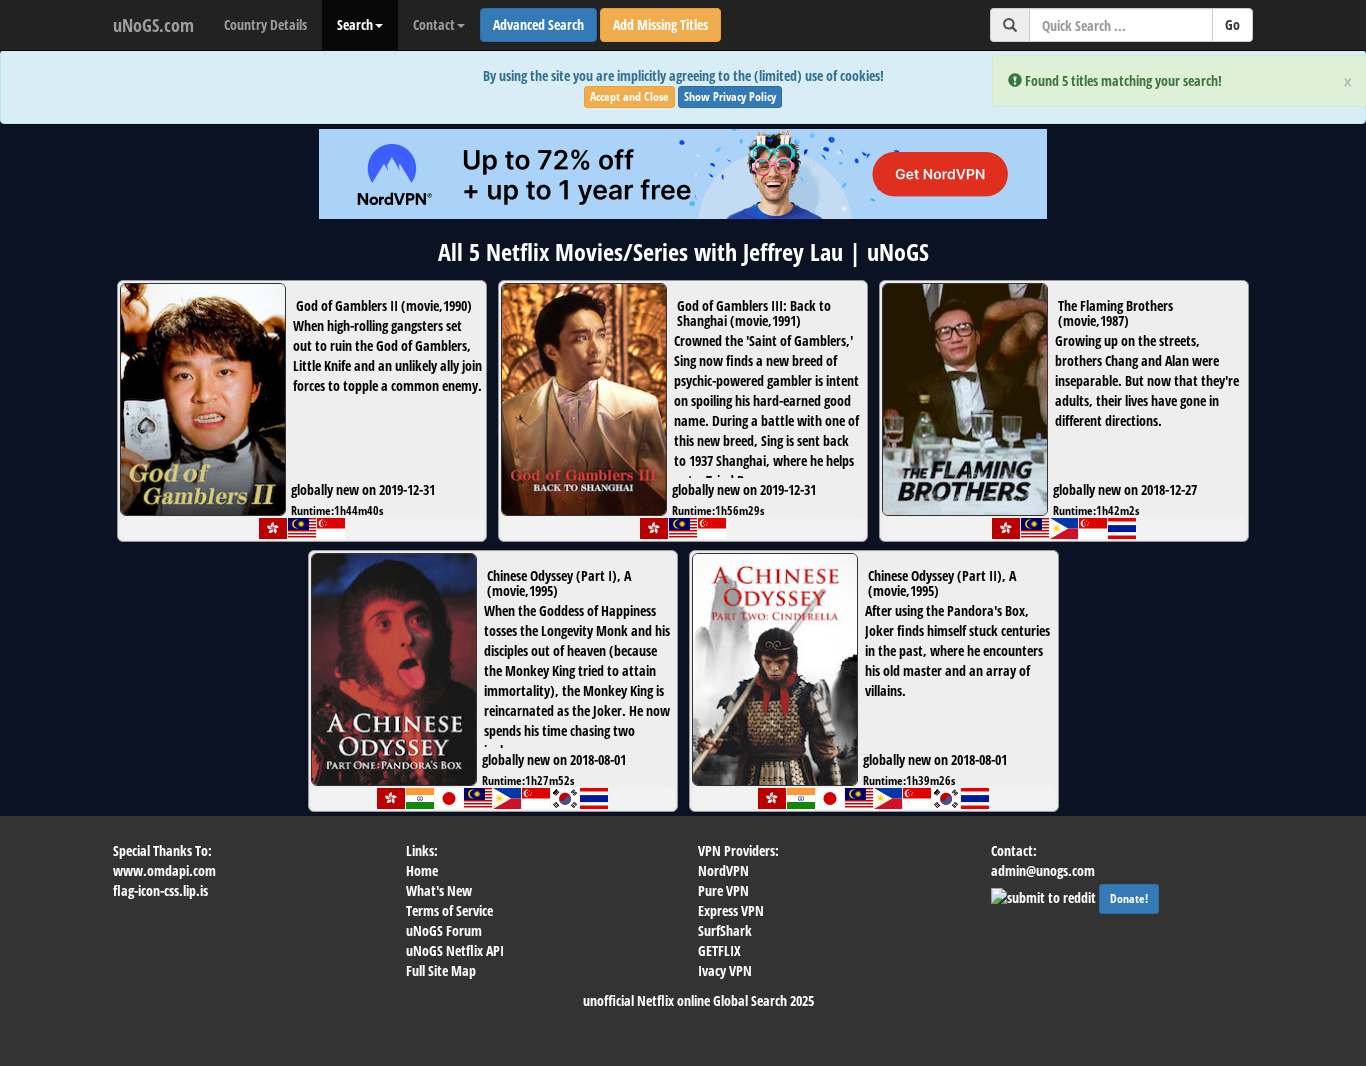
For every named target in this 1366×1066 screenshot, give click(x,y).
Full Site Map (441, 970)
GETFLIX (719, 950)
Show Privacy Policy (730, 96)
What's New (439, 890)
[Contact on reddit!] (1045, 895)
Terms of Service (449, 910)
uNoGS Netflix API (455, 950)
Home (422, 870)
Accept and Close (629, 96)
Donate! (1129, 898)
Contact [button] (434, 24)
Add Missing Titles (660, 24)
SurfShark (725, 930)
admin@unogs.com (1043, 870)
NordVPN (723, 870)
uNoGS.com (153, 25)
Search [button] (355, 24)
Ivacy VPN (725, 970)
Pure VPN (723, 890)
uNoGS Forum (444, 930)
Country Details (265, 24)
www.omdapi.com (164, 870)
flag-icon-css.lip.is (160, 890)
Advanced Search (538, 24)
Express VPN (731, 910)
